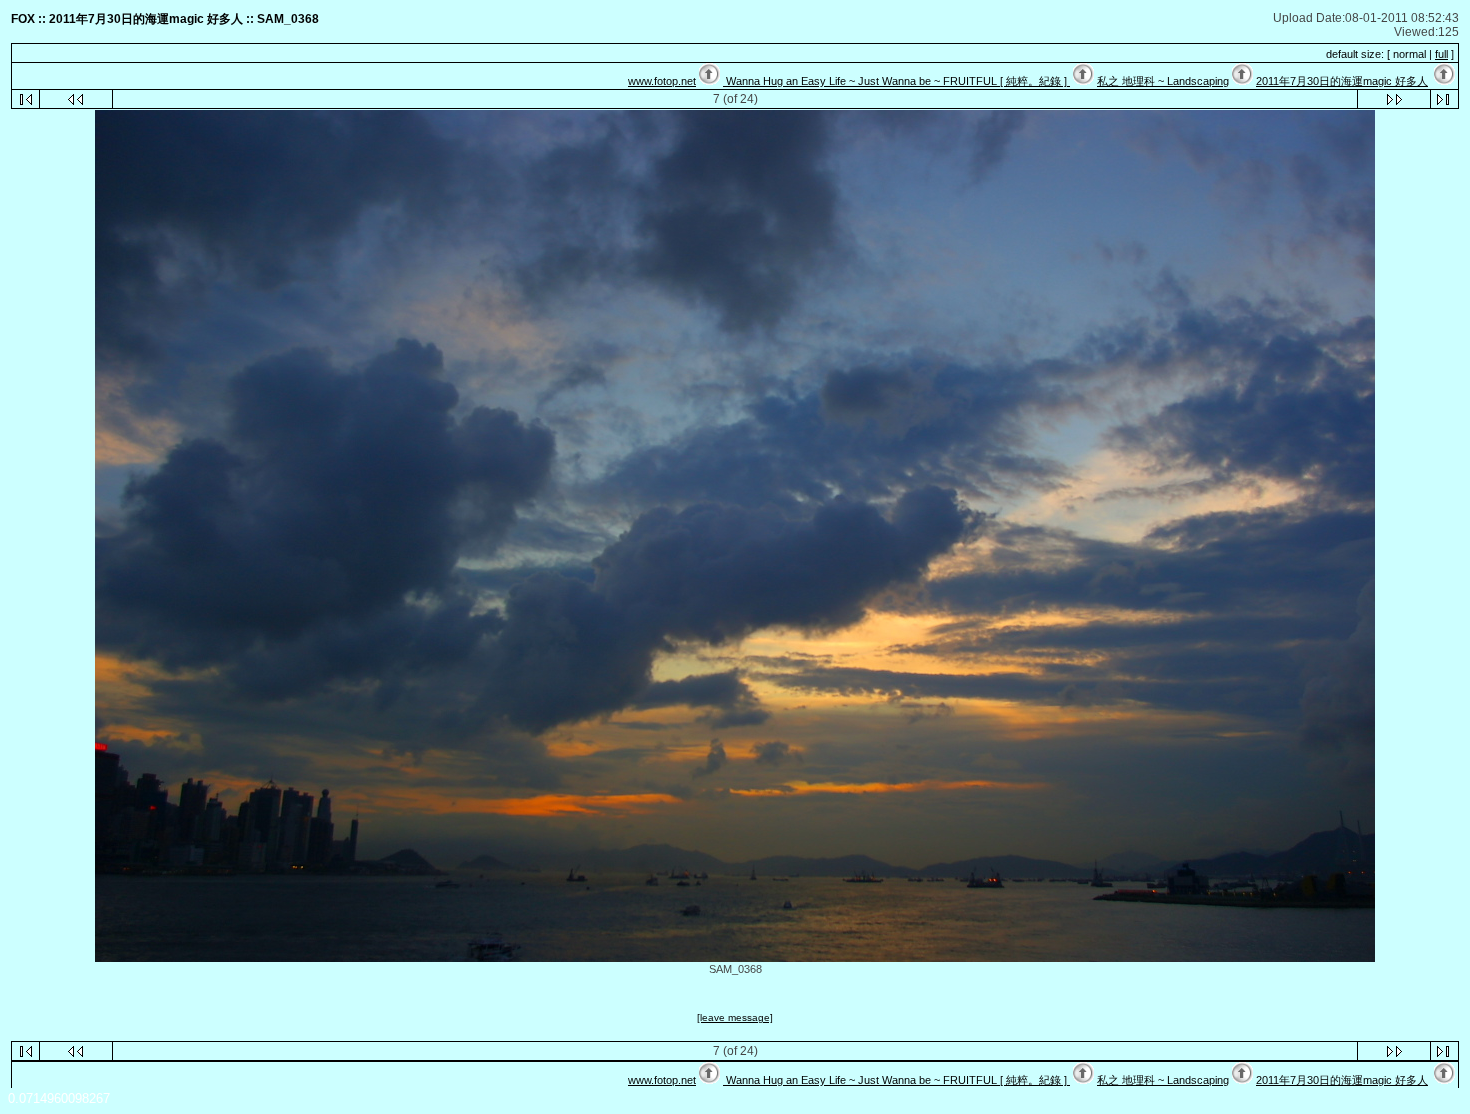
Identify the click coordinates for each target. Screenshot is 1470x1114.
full (1441, 54)
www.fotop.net (662, 81)
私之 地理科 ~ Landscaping (1163, 81)
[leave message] (735, 1017)
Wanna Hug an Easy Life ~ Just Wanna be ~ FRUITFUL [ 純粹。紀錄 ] (896, 81)
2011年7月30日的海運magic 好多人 (1342, 81)
